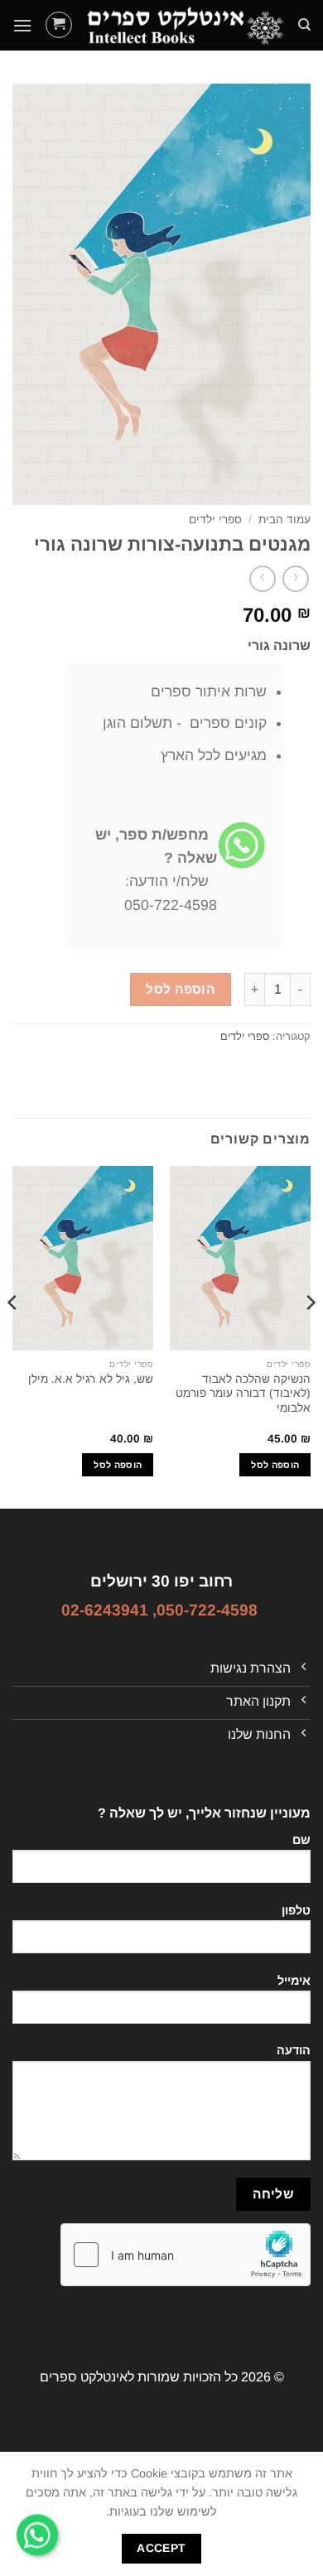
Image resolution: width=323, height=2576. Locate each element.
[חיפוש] (304, 25)
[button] (59, 25)
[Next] (13, 1336)
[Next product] (295, 578)
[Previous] (310, 1336)
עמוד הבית (284, 520)
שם (301, 1840)
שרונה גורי (279, 645)
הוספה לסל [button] (275, 1465)
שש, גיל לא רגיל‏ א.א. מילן (91, 1379)
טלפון (296, 1910)
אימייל (294, 1981)
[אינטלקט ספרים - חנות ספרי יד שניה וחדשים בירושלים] (185, 26)
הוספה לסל (180, 989)
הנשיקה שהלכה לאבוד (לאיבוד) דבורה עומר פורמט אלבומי (243, 1394)
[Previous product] (262, 578)
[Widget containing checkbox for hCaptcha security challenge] (186, 2255)
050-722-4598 (207, 1610)
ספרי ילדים (215, 520)
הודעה (294, 2050)
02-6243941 (105, 1610)
